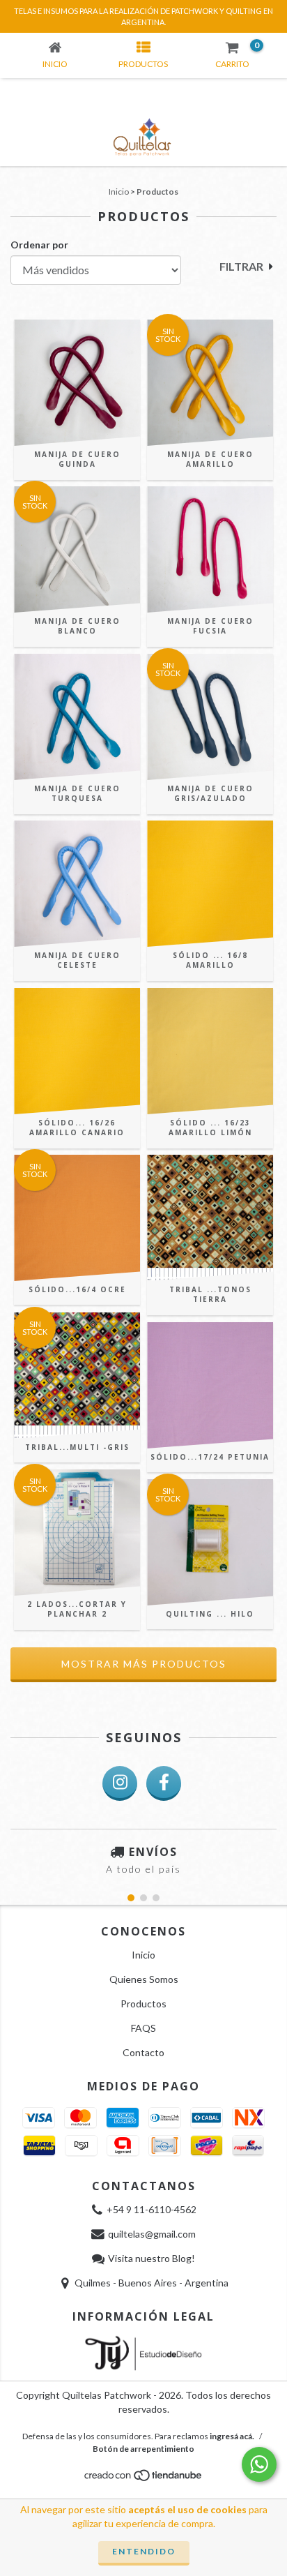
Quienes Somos (144, 1979)
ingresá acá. (232, 2436)
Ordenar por (39, 245)
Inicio (119, 192)
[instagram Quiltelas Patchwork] (120, 1783)
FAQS (143, 2028)
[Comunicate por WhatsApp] (259, 2464)
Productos (143, 2004)
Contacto (143, 2052)
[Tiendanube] (144, 2479)
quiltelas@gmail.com (152, 2234)
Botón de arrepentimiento (143, 2449)
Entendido (144, 2551)
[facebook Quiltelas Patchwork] (164, 1783)
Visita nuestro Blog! (152, 2258)
